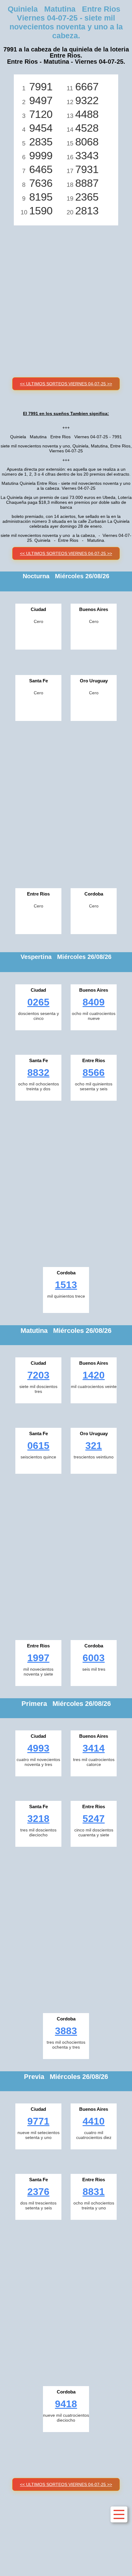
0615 (38, 1446)
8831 (94, 2192)
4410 (94, 2121)
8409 (94, 1002)
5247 (94, 1819)
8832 (38, 1073)
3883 (66, 2031)
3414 (94, 1748)
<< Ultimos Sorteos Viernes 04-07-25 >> (66, 384)
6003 (94, 1658)
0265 (38, 1002)
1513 (66, 1285)
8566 (94, 1073)
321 (94, 1446)
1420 (94, 1375)
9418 (66, 2404)
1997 (38, 1658)
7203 (38, 1375)
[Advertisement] (66, 294)
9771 (38, 2121)
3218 (38, 1819)
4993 (38, 1748)
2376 (38, 2192)
